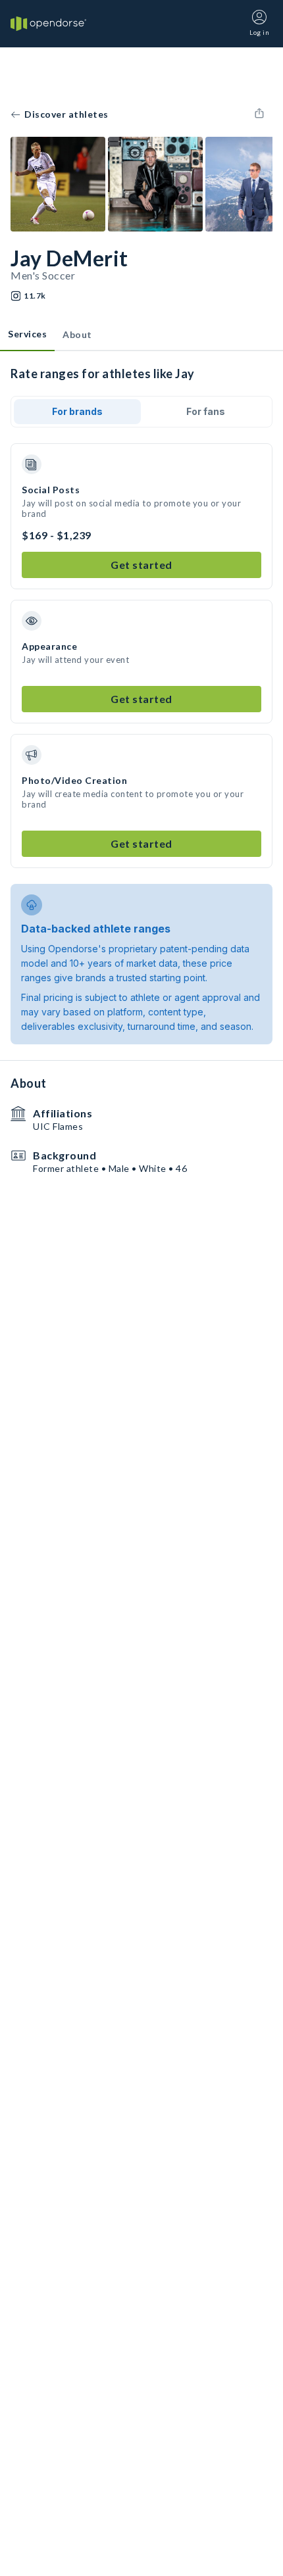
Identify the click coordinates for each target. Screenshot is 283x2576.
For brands (77, 411)
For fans (206, 411)
